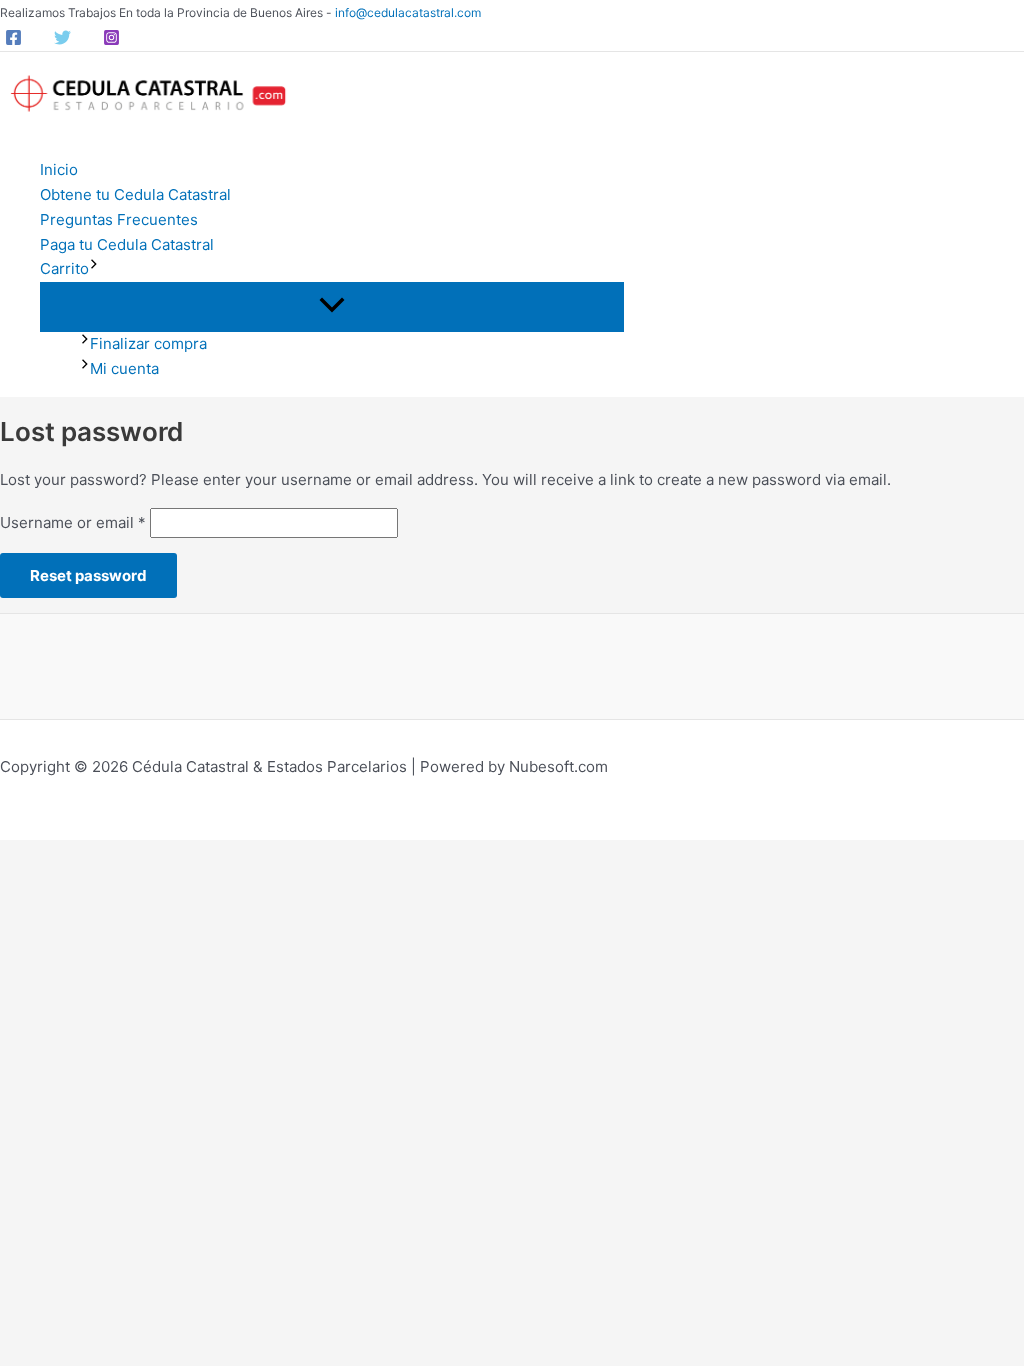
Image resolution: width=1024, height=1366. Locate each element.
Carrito (64, 268)
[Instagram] (111, 40)
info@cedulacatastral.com (408, 12)
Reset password (88, 575)
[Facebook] (13, 40)
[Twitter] (62, 40)
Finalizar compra (148, 343)
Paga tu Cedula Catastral (127, 244)
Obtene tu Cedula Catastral (135, 194)
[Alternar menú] (332, 306)
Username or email (73, 522)
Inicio (59, 169)
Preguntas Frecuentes (119, 219)
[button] (94, 269)
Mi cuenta (124, 368)
